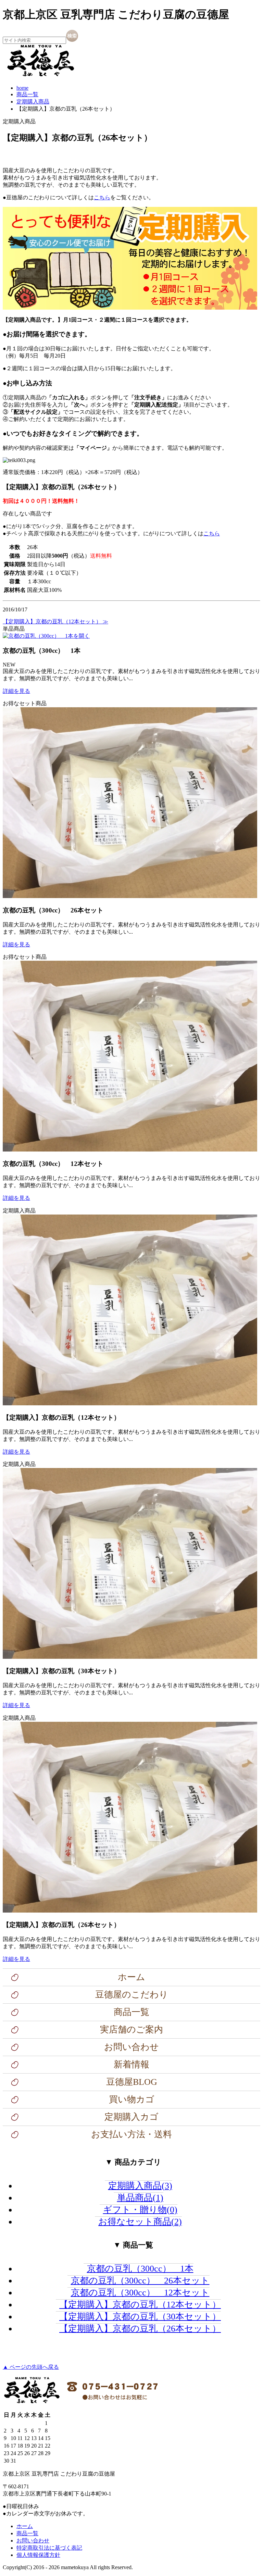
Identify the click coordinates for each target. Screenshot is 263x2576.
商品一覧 (27, 94)
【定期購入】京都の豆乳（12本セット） (140, 2305)
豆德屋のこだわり (132, 1995)
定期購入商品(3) (140, 2186)
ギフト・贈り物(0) (140, 2210)
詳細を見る (16, 691)
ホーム (131, 1977)
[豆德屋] (40, 76)
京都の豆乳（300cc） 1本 (140, 2269)
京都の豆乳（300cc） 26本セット (140, 2281)
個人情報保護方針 (38, 2555)
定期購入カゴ (131, 2117)
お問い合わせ (131, 2047)
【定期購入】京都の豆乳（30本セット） (140, 2317)
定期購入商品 (33, 102)
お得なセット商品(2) (140, 2222)
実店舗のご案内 (131, 2030)
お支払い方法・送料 (131, 2134)
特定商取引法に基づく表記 (49, 2548)
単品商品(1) (140, 2198)
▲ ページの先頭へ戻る (31, 2367)
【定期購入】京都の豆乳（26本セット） (140, 2329)
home (22, 88)
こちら (102, 197)
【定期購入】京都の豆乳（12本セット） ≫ (55, 621)
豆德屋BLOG (132, 2082)
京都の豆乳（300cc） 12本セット (140, 2293)
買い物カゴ (132, 2099)
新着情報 (131, 2064)
